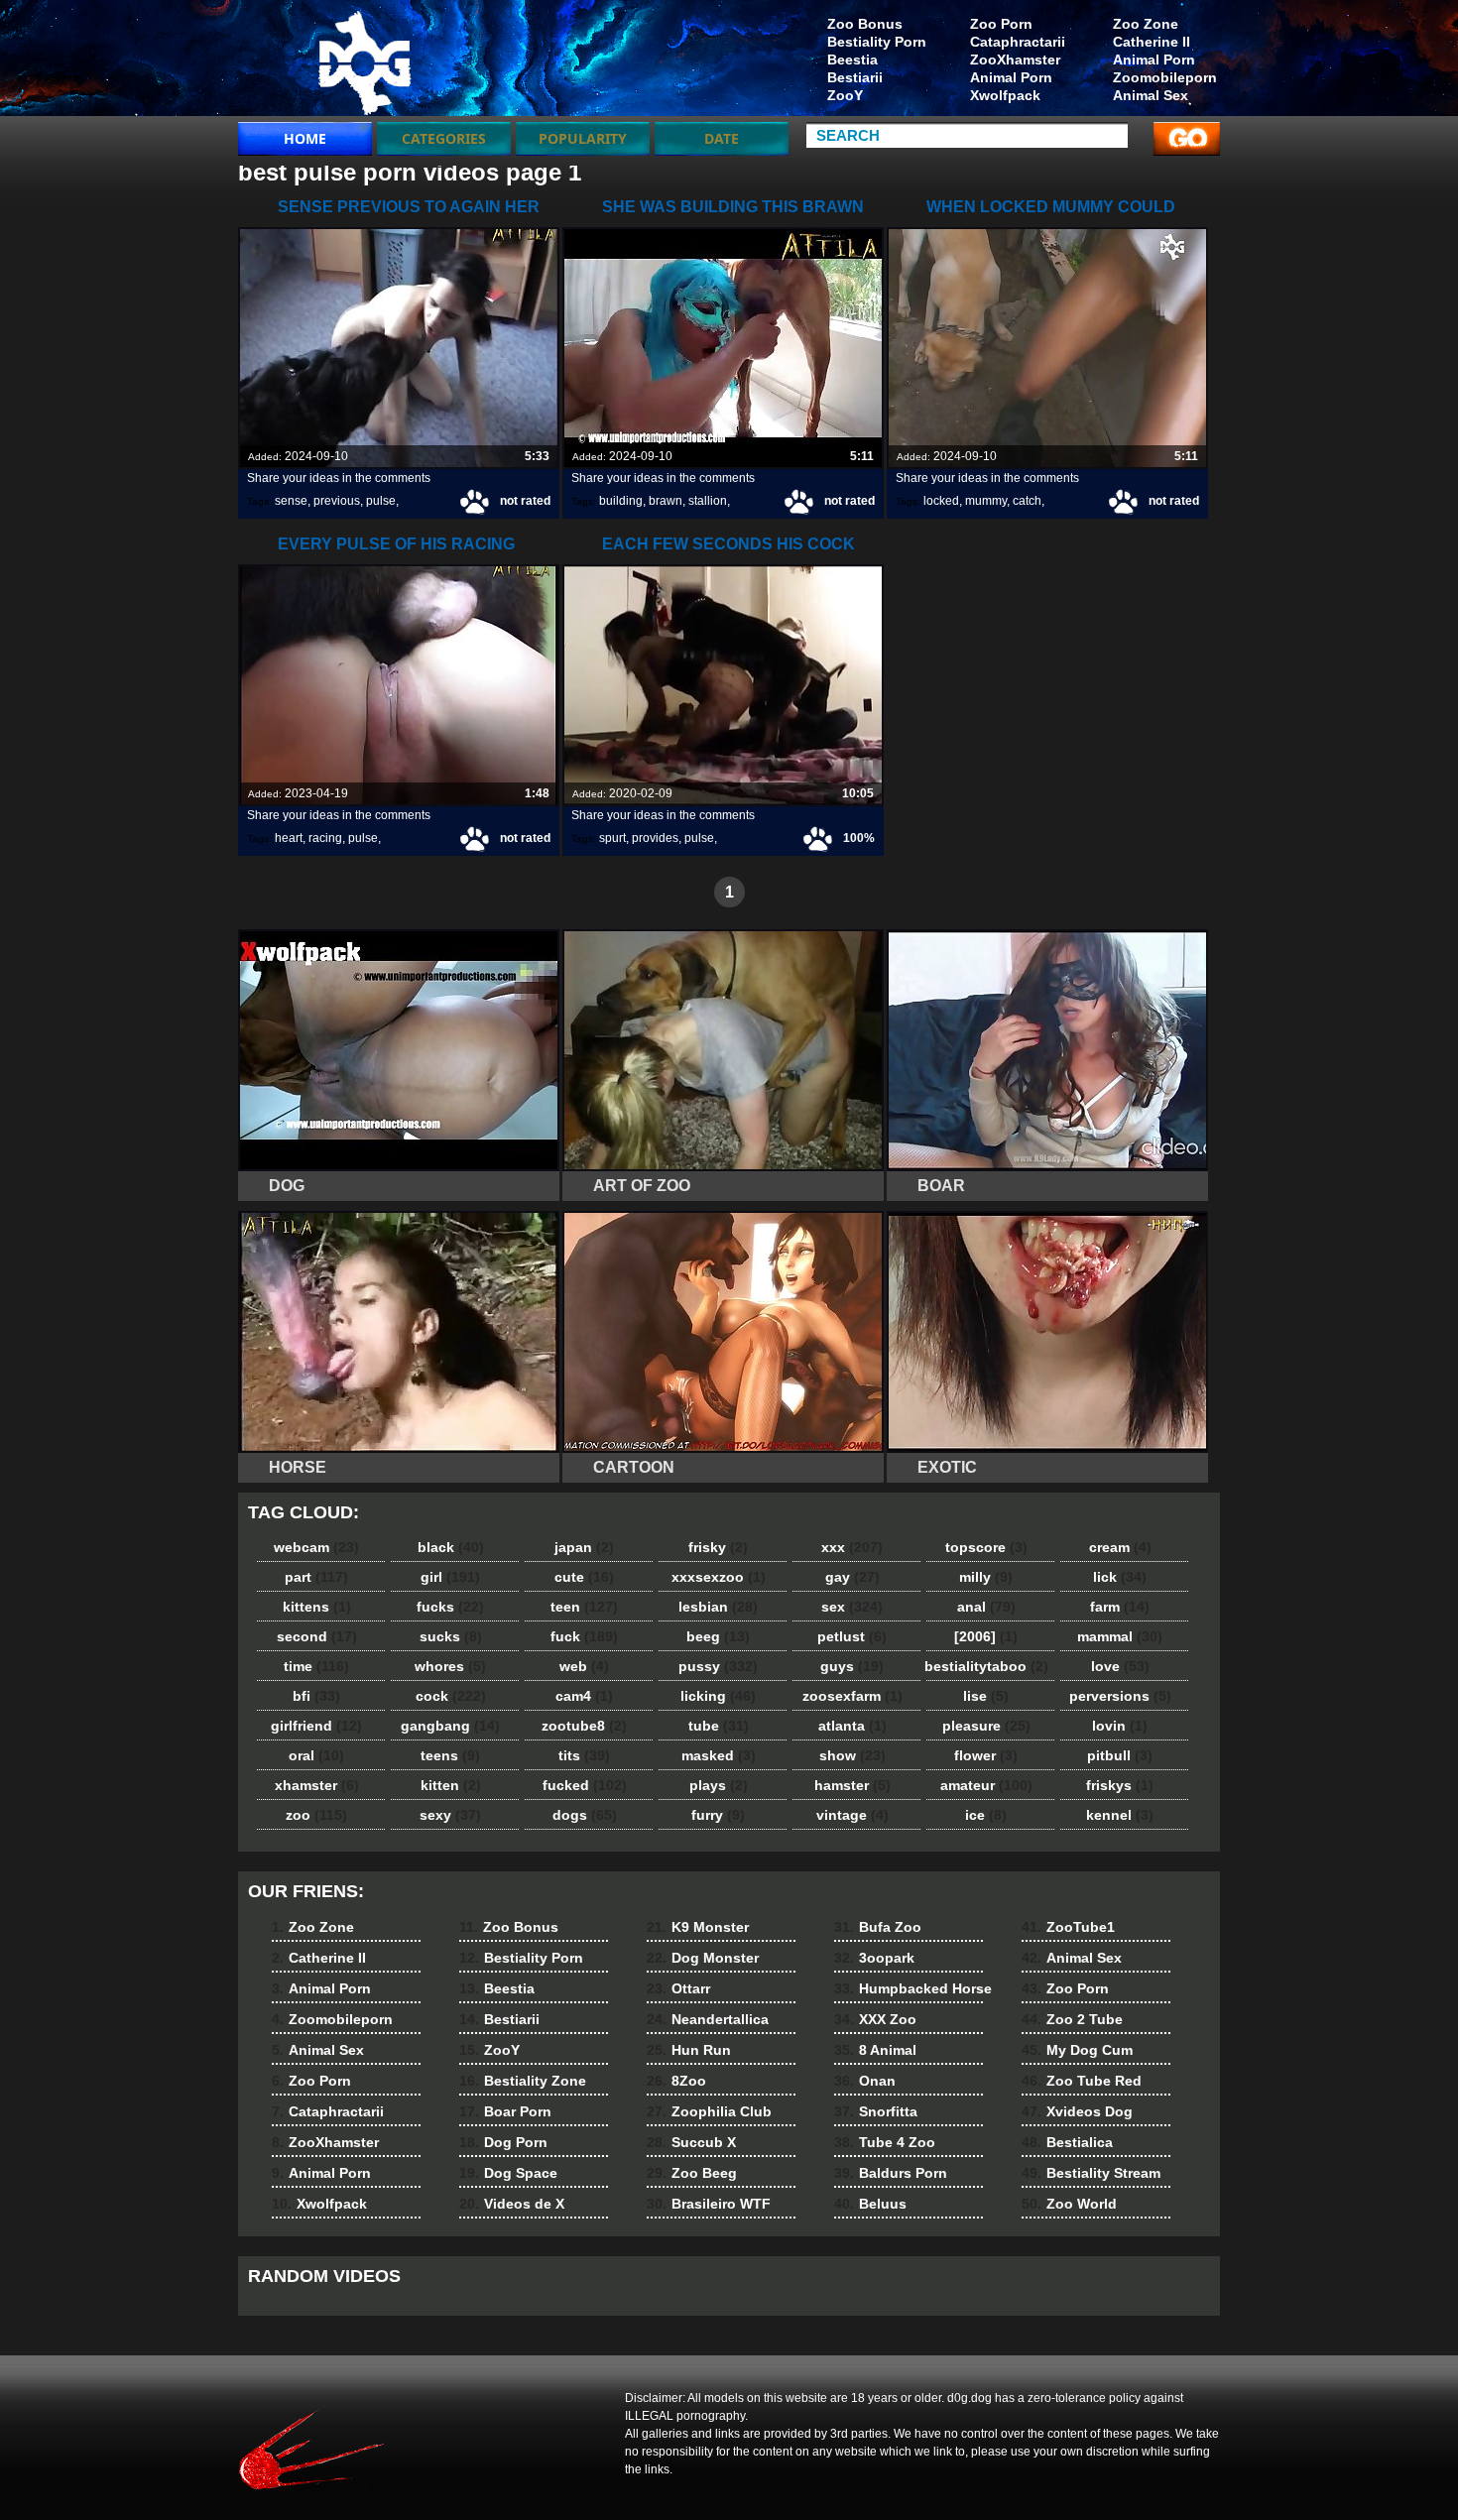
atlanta (852, 1726)
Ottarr (678, 1988)
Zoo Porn (1001, 24)
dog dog (364, 62)
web (584, 1666)
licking (718, 1696)
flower (986, 1755)
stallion (708, 501)
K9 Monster (698, 1927)
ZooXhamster (1015, 60)
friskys (1120, 1785)
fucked (585, 1785)
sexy (450, 1815)
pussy (718, 1666)
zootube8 (584, 1726)
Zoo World (1069, 2204)
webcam (316, 1547)
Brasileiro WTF (709, 2204)
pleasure (986, 1726)
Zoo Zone (1146, 24)
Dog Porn (503, 2142)
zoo (316, 1815)
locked (941, 501)
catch (1027, 501)
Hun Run (689, 2050)
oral (316, 1755)
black (451, 1547)
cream (1120, 1547)
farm (1120, 1607)
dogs (585, 1815)
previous (337, 501)
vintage (852, 1815)
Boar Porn (505, 2111)
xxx (852, 1547)
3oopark (874, 1958)
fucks (450, 1607)
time (316, 1666)
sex (852, 1607)
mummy (986, 501)
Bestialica (1067, 2142)
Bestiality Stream (1091, 2173)
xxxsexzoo (719, 1577)
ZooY (845, 95)
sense (291, 501)
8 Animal (875, 2050)
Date (722, 138)
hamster (852, 1785)
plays (719, 1785)
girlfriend (316, 1726)
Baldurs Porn (891, 2173)
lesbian (718, 1607)
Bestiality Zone (523, 2081)
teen (584, 1607)
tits (584, 1755)
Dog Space (508, 2173)
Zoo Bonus (865, 24)
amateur (986, 1785)
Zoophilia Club (709, 2111)
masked (719, 1755)
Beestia (852, 60)
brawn (666, 501)
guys (852, 1666)
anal (986, 1607)
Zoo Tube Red (1082, 2081)
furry (718, 1815)
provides (655, 838)
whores (450, 1666)
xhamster (317, 1785)
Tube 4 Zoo (885, 2142)
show (852, 1755)
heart (289, 838)
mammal (1120, 1636)
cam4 (584, 1696)
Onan (865, 2081)
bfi (316, 1696)
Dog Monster (703, 1958)
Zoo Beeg (692, 2173)
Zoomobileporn (1165, 77)
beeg (718, 1636)
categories (444, 138)
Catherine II (1152, 42)
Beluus (870, 2204)
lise (986, 1696)
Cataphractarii (1018, 42)
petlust (852, 1636)
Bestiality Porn (877, 42)
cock (451, 1696)
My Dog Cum (1077, 2050)
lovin (1120, 1726)
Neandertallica (708, 2019)
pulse (381, 501)
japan (584, 1547)
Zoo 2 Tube (1072, 2019)
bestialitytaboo (986, 1666)
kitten (451, 1785)
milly (986, 1577)
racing (325, 838)
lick (1120, 1577)
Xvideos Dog (1077, 2111)
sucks (451, 1636)
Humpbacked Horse (913, 1988)
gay (852, 1577)
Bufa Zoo (878, 1927)
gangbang (450, 1726)
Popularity (583, 138)
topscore (986, 1547)
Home (305, 138)
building (621, 501)
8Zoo (676, 2081)
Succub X (691, 2142)
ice (986, 1815)
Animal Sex (1151, 95)
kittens (317, 1607)
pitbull (1120, 1755)
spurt (612, 838)
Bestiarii (855, 77)
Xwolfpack (1005, 95)
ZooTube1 (1068, 1927)
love (1120, 1666)
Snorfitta (876, 2111)
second (317, 1636)
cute (584, 1577)
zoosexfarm (852, 1696)
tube (719, 1726)
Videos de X (512, 2204)
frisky (718, 1547)
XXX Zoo (875, 2019)
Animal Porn (1154, 60)
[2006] (986, 1636)
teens (450, 1755)
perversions (1120, 1696)
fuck (584, 1636)
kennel (1120, 1815)
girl (450, 1577)
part (316, 1577)
